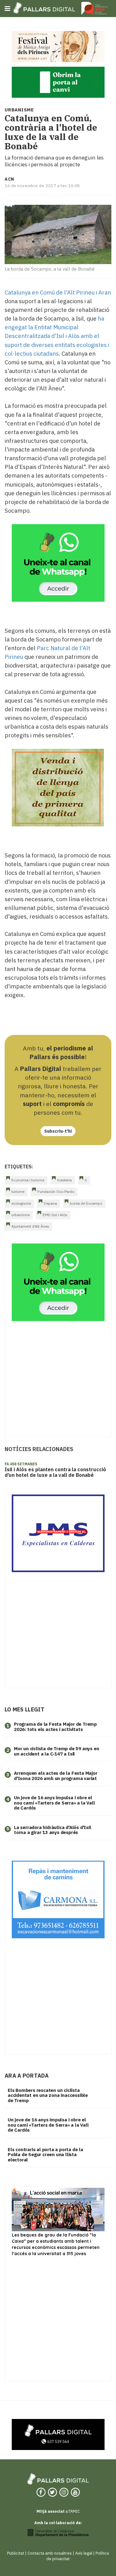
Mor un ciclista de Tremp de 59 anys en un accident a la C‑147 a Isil (56, 1751)
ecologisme (21, 1203)
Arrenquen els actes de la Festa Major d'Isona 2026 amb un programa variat (56, 1776)
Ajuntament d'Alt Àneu (30, 1226)
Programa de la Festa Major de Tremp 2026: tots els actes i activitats (55, 1727)
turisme (18, 1191)
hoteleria (64, 1180)
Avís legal (84, 2553)
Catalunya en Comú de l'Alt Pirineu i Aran (58, 292)
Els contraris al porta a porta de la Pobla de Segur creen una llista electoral (45, 2155)
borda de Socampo (86, 1203)
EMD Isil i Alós (55, 1215)
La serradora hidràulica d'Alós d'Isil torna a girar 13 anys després (53, 1830)
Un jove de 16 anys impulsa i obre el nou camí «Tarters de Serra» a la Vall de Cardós (54, 1803)
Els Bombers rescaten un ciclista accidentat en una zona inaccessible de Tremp (48, 2095)
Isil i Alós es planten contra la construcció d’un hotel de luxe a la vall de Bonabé (55, 1472)
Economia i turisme (28, 1180)
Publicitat (16, 2553)
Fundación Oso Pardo (56, 1191)
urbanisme (21, 1215)
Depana (50, 1203)
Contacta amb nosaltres (50, 2553)
